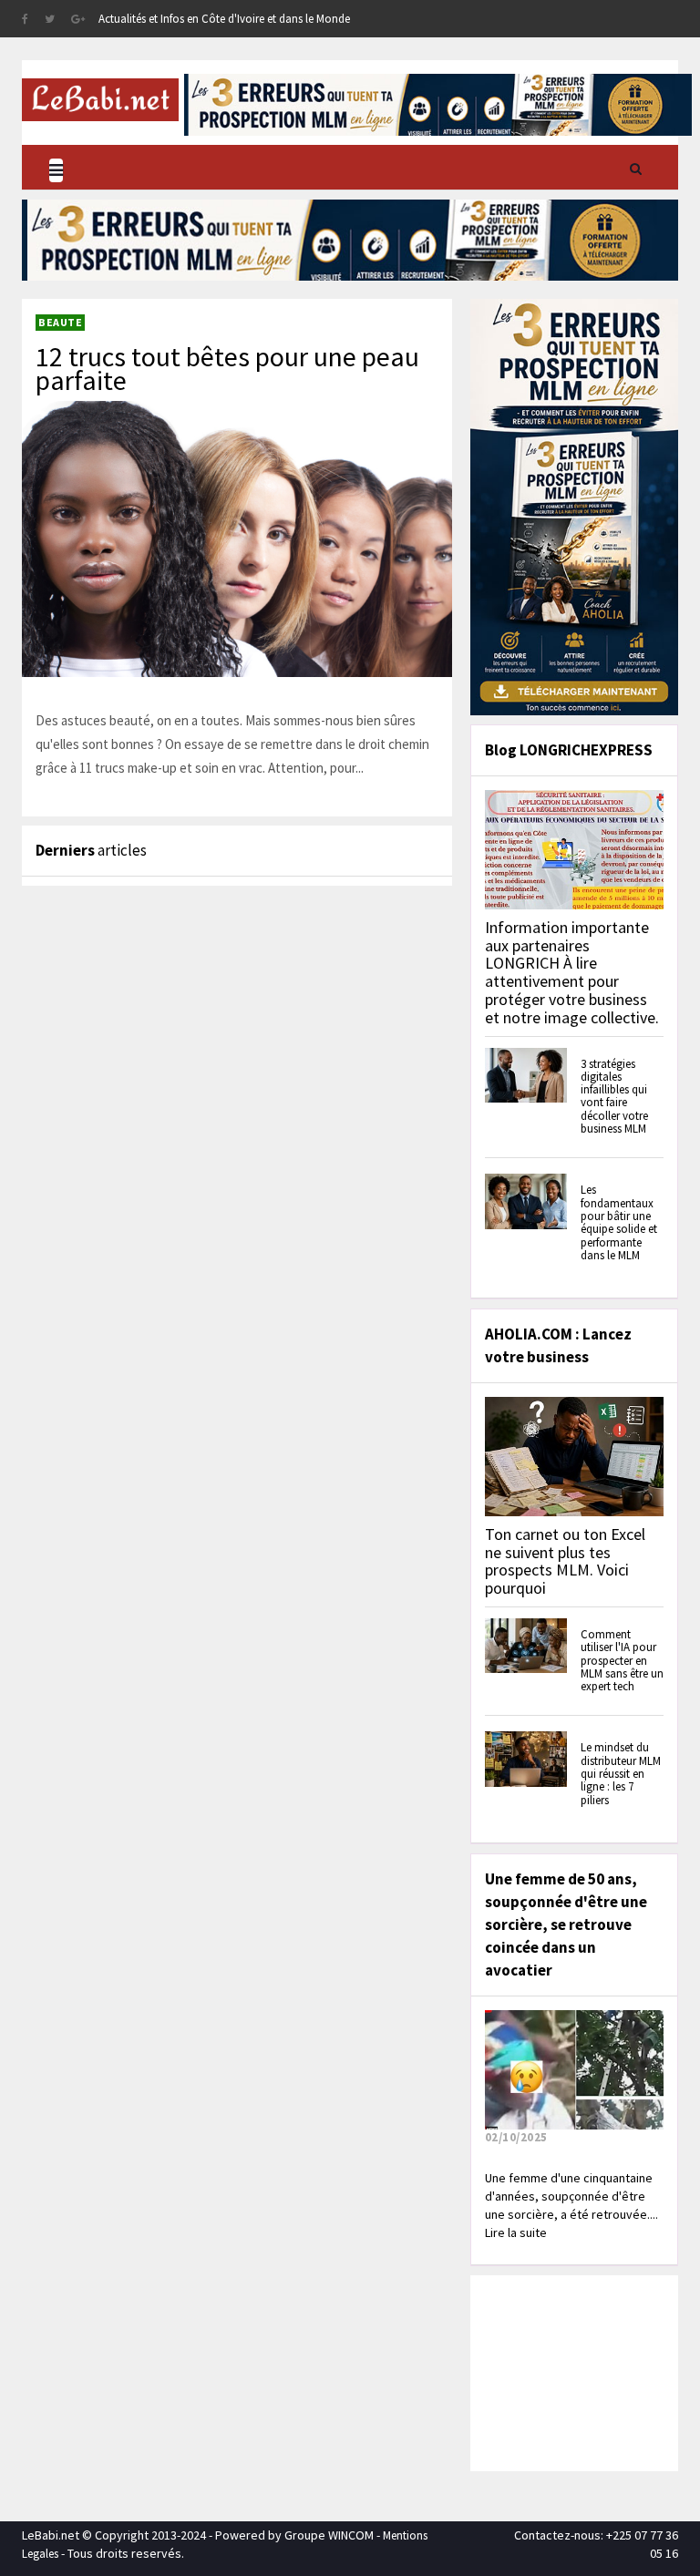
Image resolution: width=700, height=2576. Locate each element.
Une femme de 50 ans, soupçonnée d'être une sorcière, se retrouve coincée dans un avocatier (566, 1924)
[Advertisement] (587, 2371)
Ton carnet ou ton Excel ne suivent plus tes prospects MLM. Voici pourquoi (565, 1561)
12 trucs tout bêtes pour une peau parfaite (227, 368)
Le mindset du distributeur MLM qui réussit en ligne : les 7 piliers (621, 1773)
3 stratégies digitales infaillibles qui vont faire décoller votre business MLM (614, 1096)
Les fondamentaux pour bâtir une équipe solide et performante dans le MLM (619, 1222)
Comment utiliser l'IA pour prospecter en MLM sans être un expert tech (622, 1660)
